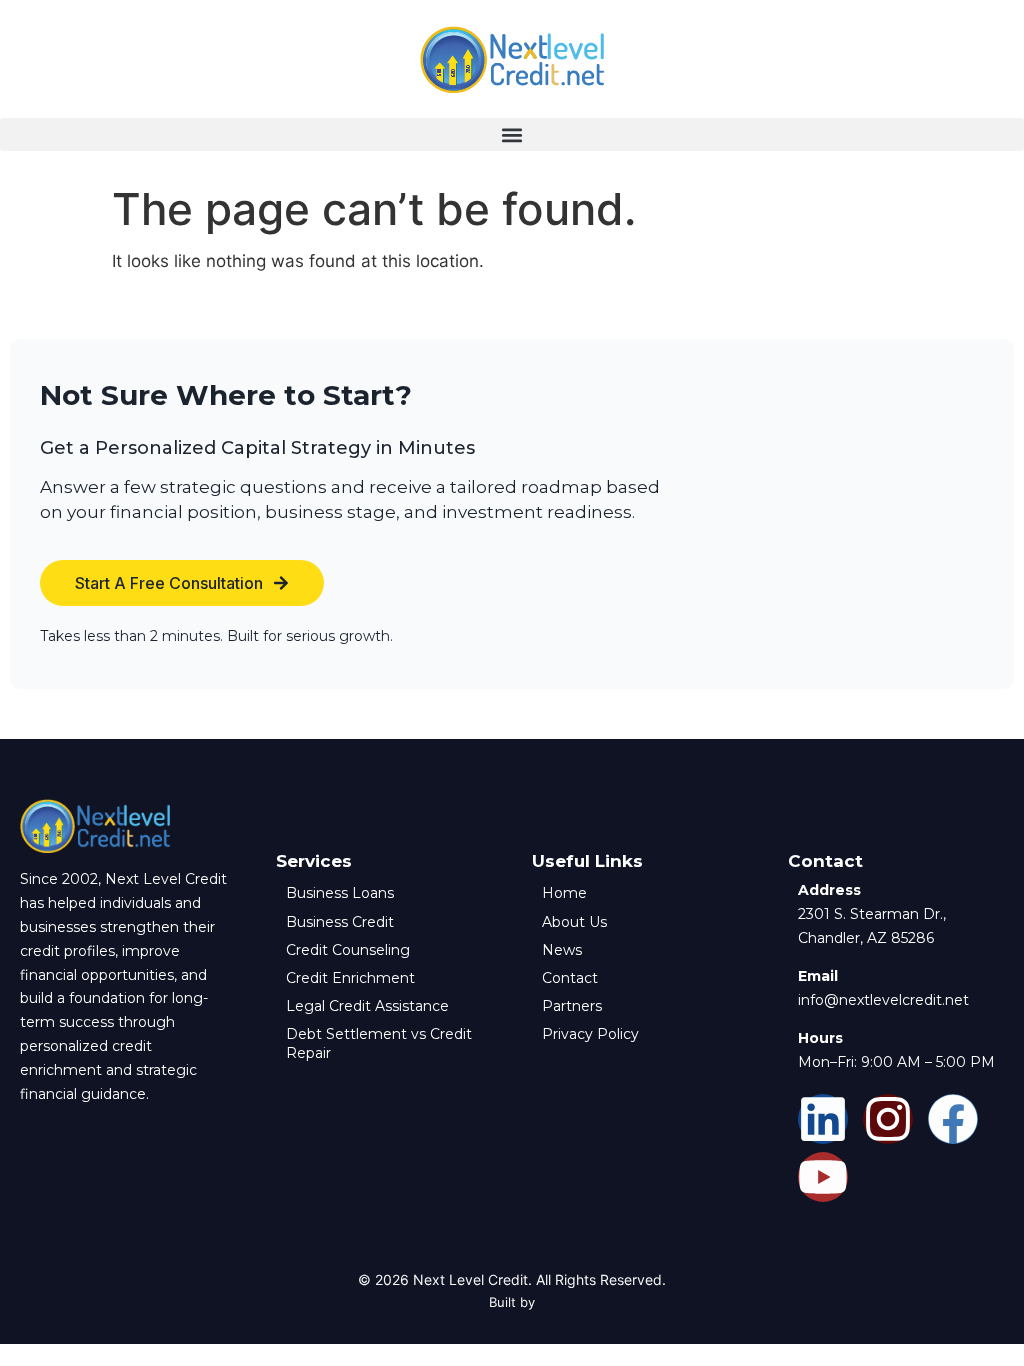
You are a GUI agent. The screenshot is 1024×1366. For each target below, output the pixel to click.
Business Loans (340, 893)
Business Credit (340, 922)
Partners (572, 1006)
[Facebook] (953, 1119)
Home (564, 893)
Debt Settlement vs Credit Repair (379, 1043)
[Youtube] (823, 1177)
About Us (574, 922)
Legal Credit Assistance (367, 1006)
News (562, 950)
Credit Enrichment (350, 978)
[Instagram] (888, 1119)
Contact (570, 978)
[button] (512, 134)
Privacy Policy (590, 1034)
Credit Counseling (348, 950)
